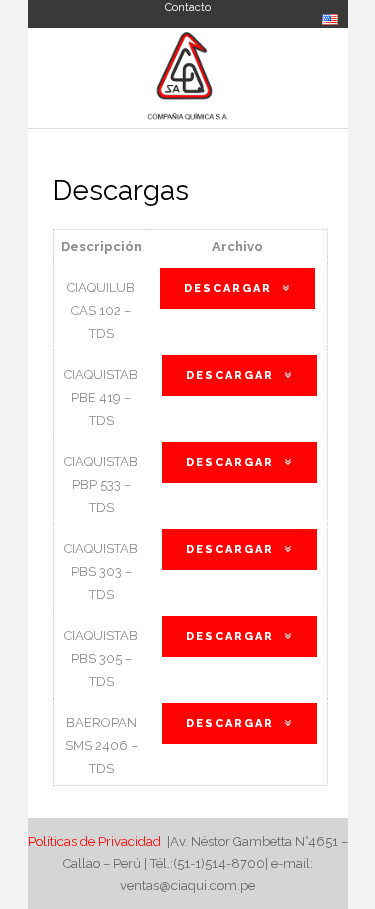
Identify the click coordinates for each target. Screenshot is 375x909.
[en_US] (330, 21)
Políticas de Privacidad (96, 841)
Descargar (228, 288)
